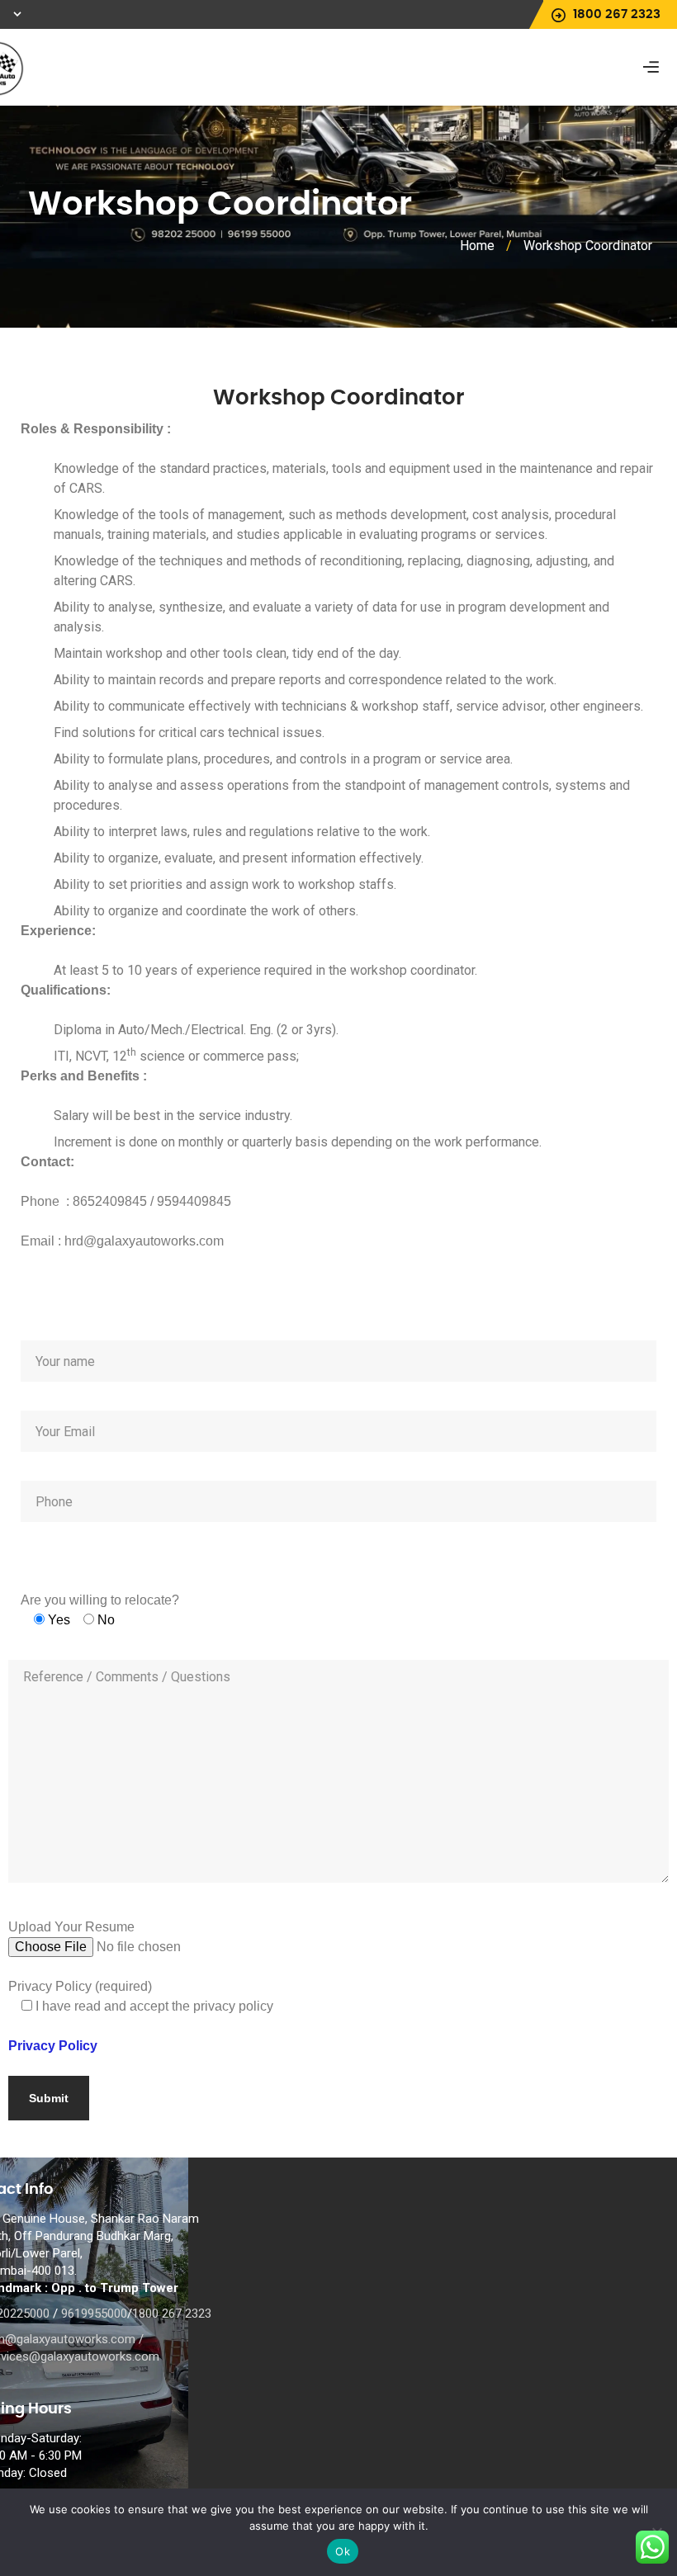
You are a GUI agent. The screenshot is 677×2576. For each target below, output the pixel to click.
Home (477, 246)
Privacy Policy (53, 2046)
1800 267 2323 (172, 2314)
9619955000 (94, 2314)
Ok (343, 2551)
